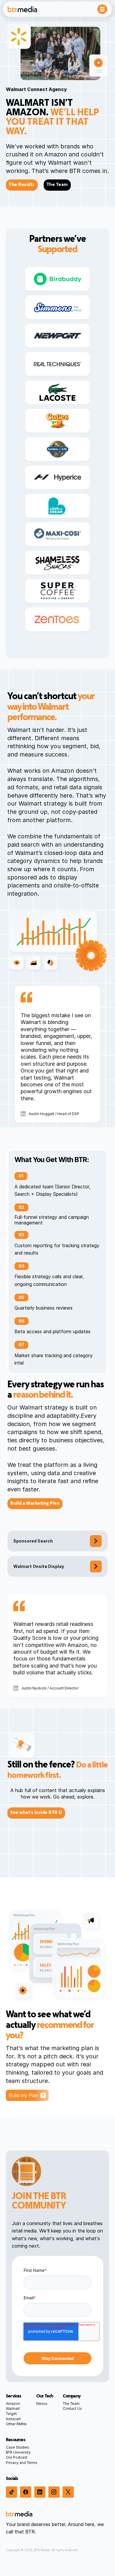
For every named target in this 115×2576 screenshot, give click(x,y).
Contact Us (72, 2409)
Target (11, 2414)
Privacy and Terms (22, 2463)
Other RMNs (16, 2424)
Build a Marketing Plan (35, 1504)
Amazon (13, 2404)
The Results (22, 185)
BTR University (18, 2452)
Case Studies (18, 2447)
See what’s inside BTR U (36, 1813)
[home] (22, 9)
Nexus (42, 2404)
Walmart (13, 2409)
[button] (102, 9)
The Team (57, 185)
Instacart (13, 2419)
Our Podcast (17, 2457)
